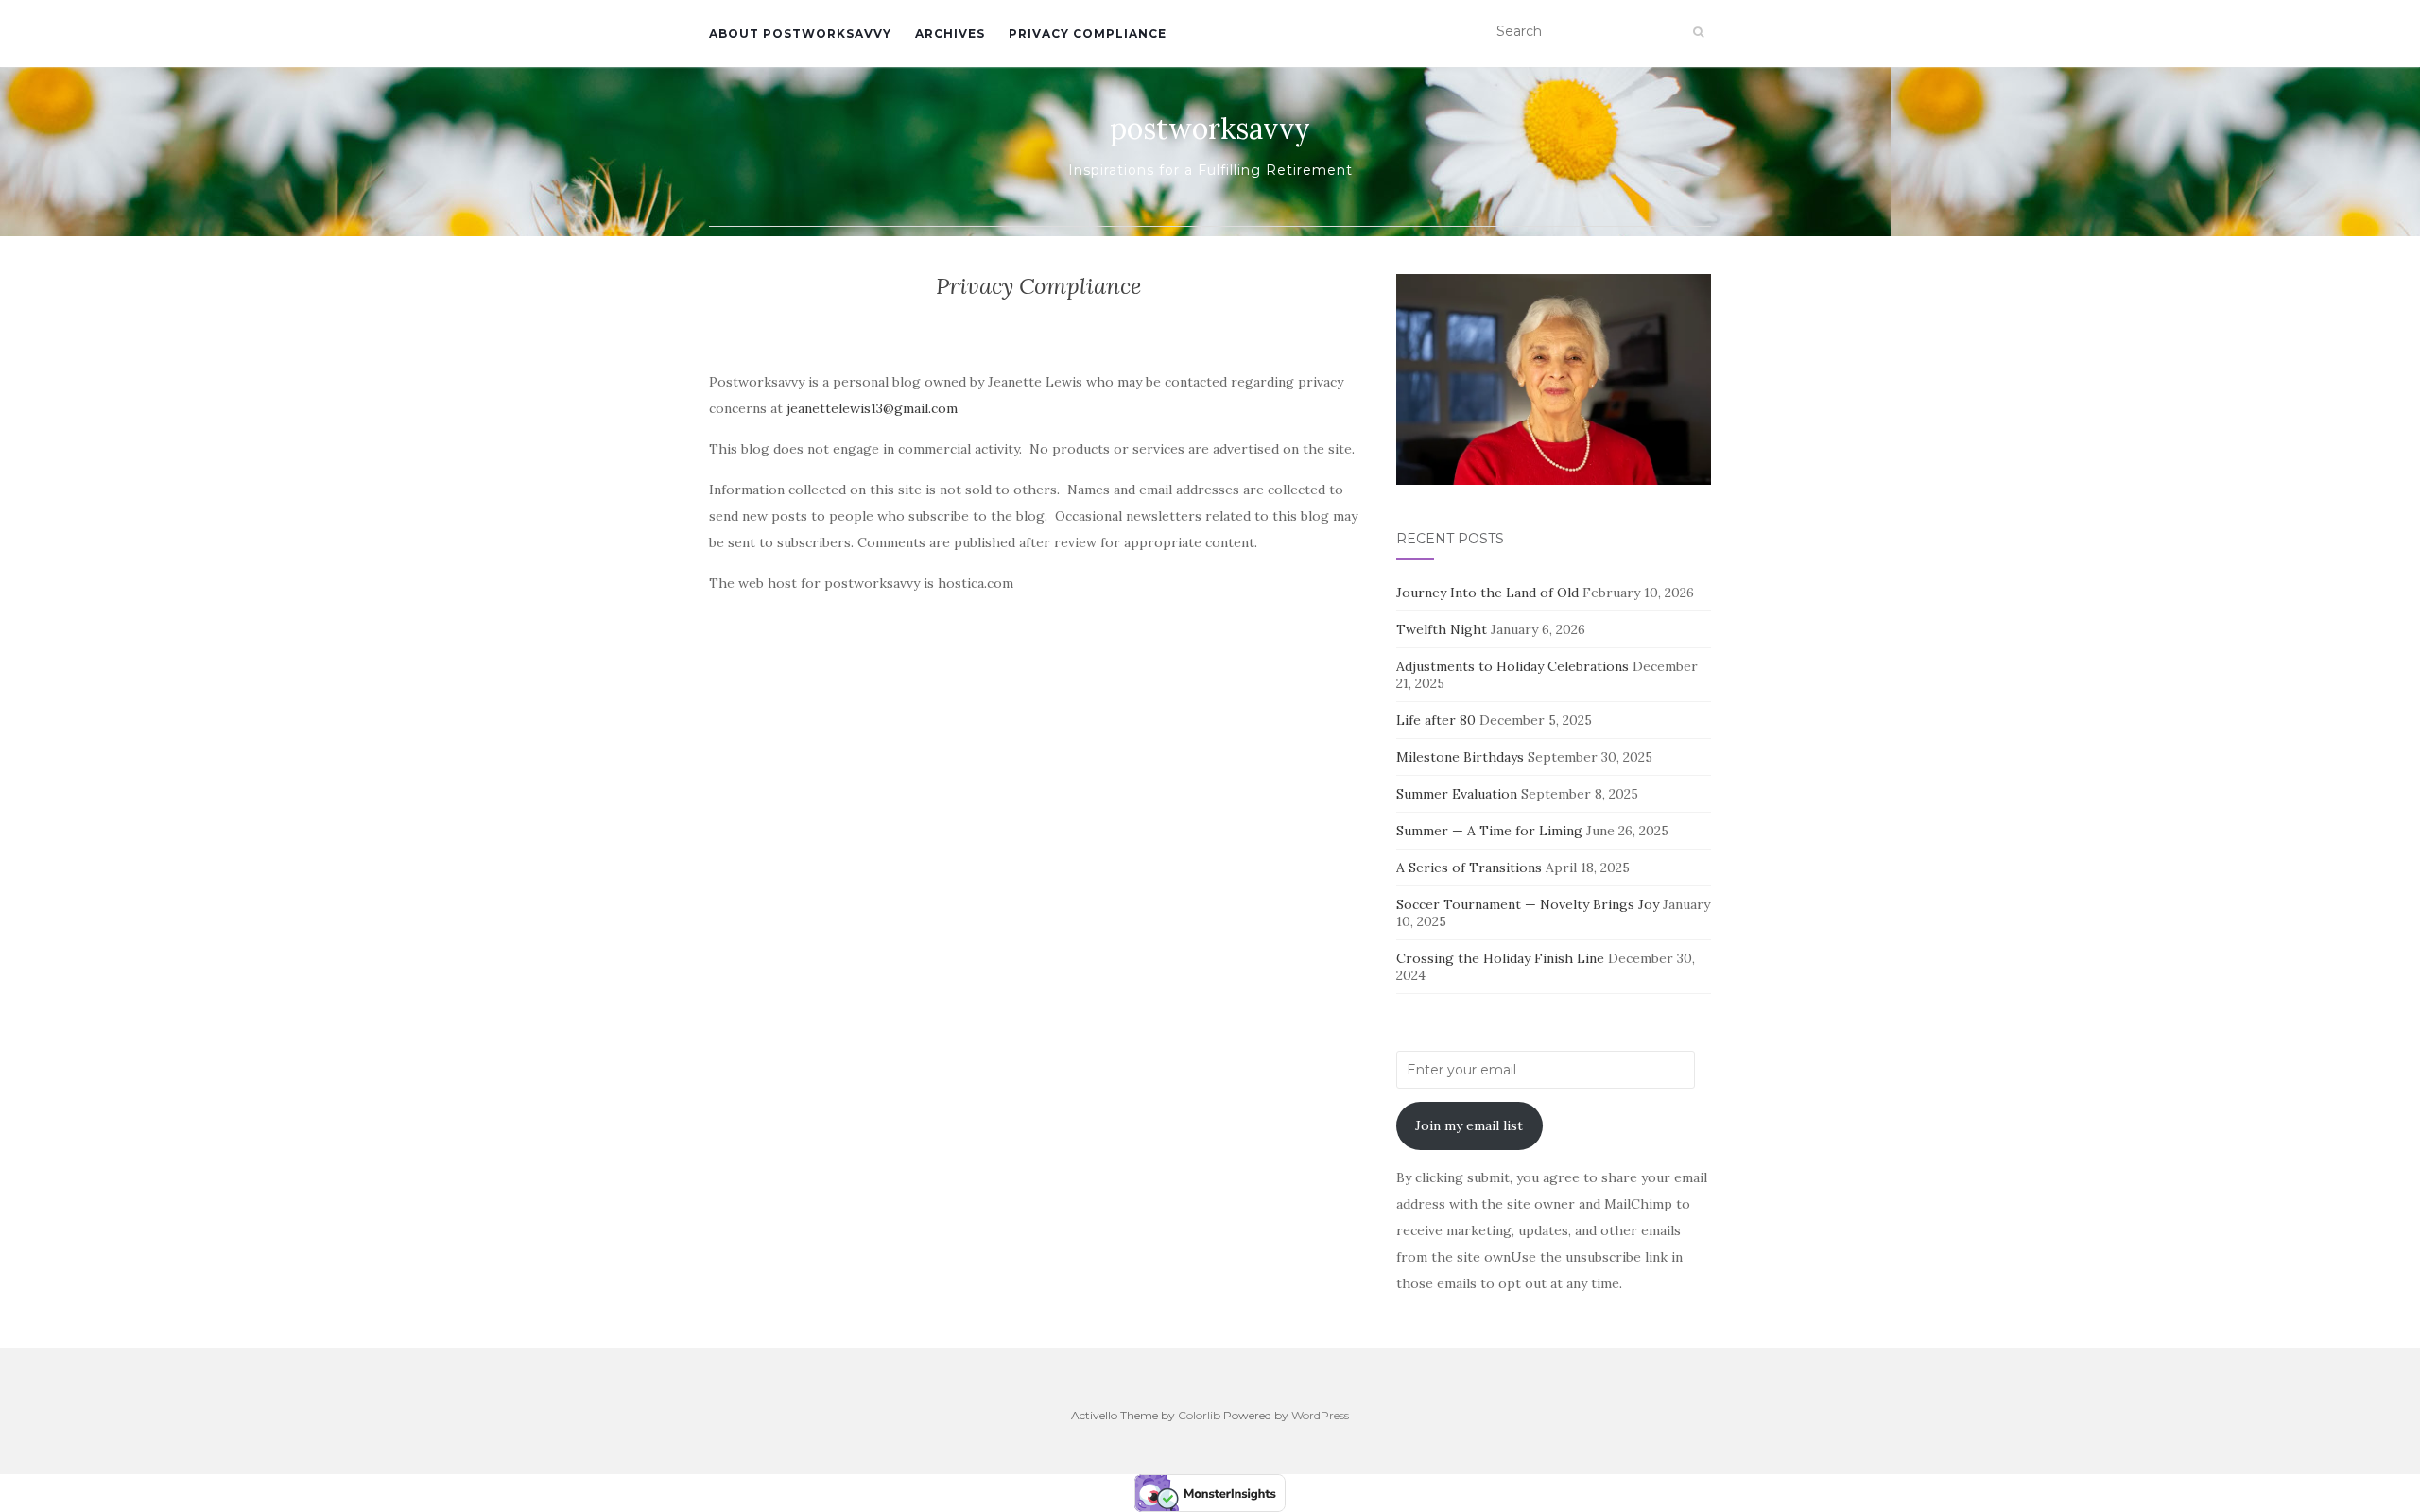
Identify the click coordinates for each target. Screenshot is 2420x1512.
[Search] (1698, 32)
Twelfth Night (1442, 629)
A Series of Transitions (1469, 868)
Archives (950, 34)
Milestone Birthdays (1460, 757)
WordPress (1320, 1415)
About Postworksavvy (800, 34)
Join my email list (1469, 1125)
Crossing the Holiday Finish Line (1500, 958)
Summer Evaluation (1457, 794)
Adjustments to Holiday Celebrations (1512, 666)
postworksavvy (1210, 129)
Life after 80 (1436, 720)
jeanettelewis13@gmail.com (872, 408)
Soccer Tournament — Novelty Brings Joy (1528, 904)
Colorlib (1199, 1415)
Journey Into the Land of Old (1487, 593)
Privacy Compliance (1088, 34)
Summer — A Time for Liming (1489, 831)
